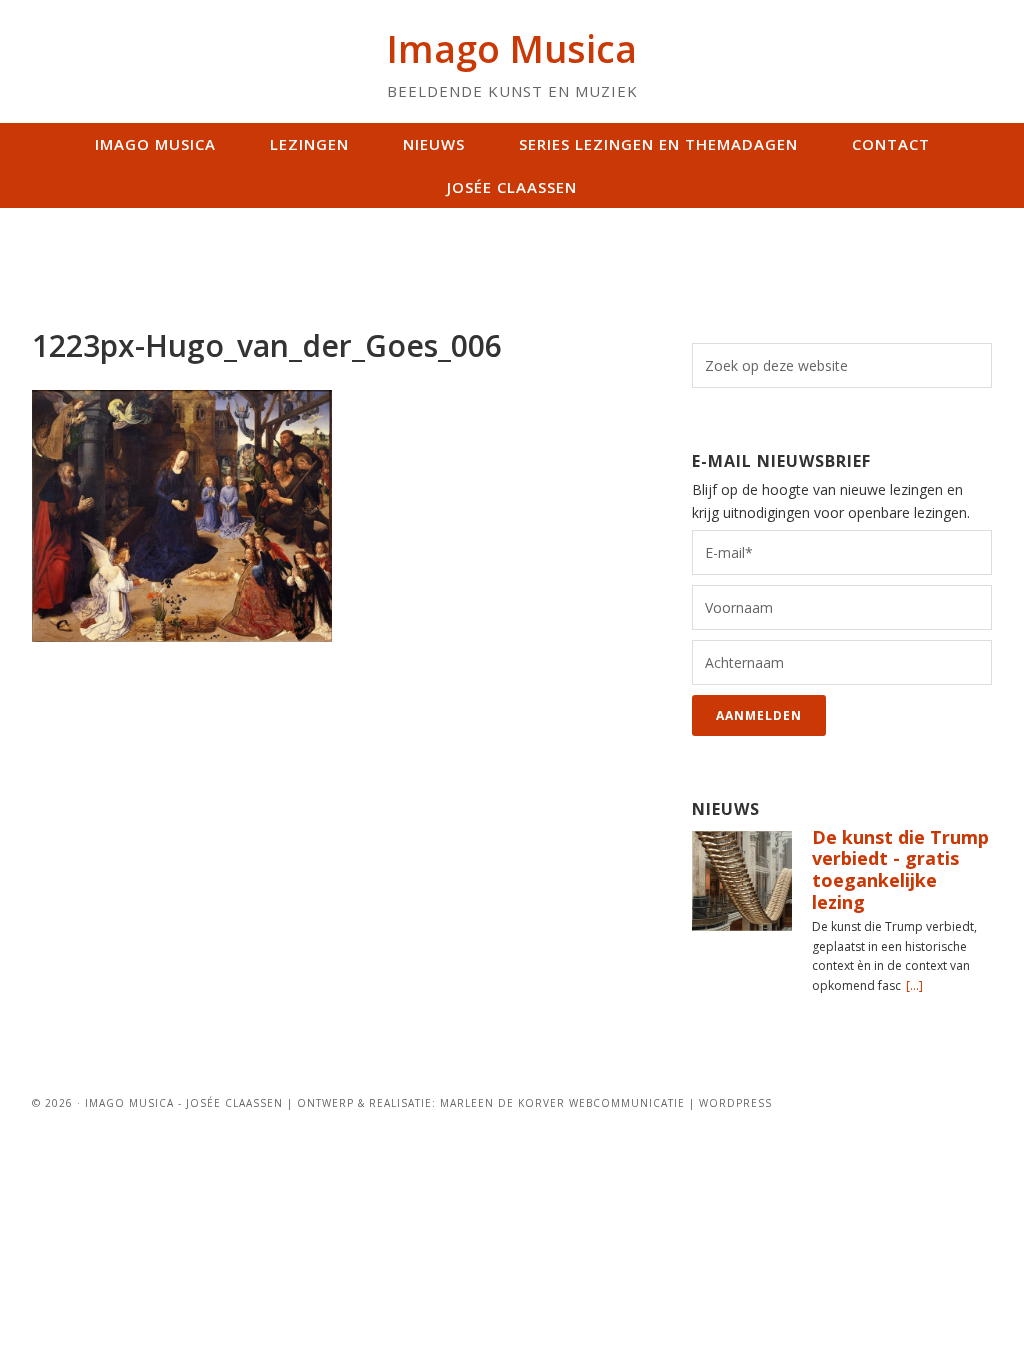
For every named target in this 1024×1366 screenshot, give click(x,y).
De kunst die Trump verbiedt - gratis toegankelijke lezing (900, 869)
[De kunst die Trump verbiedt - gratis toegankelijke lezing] (742, 882)
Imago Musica (512, 48)
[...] (914, 985)
